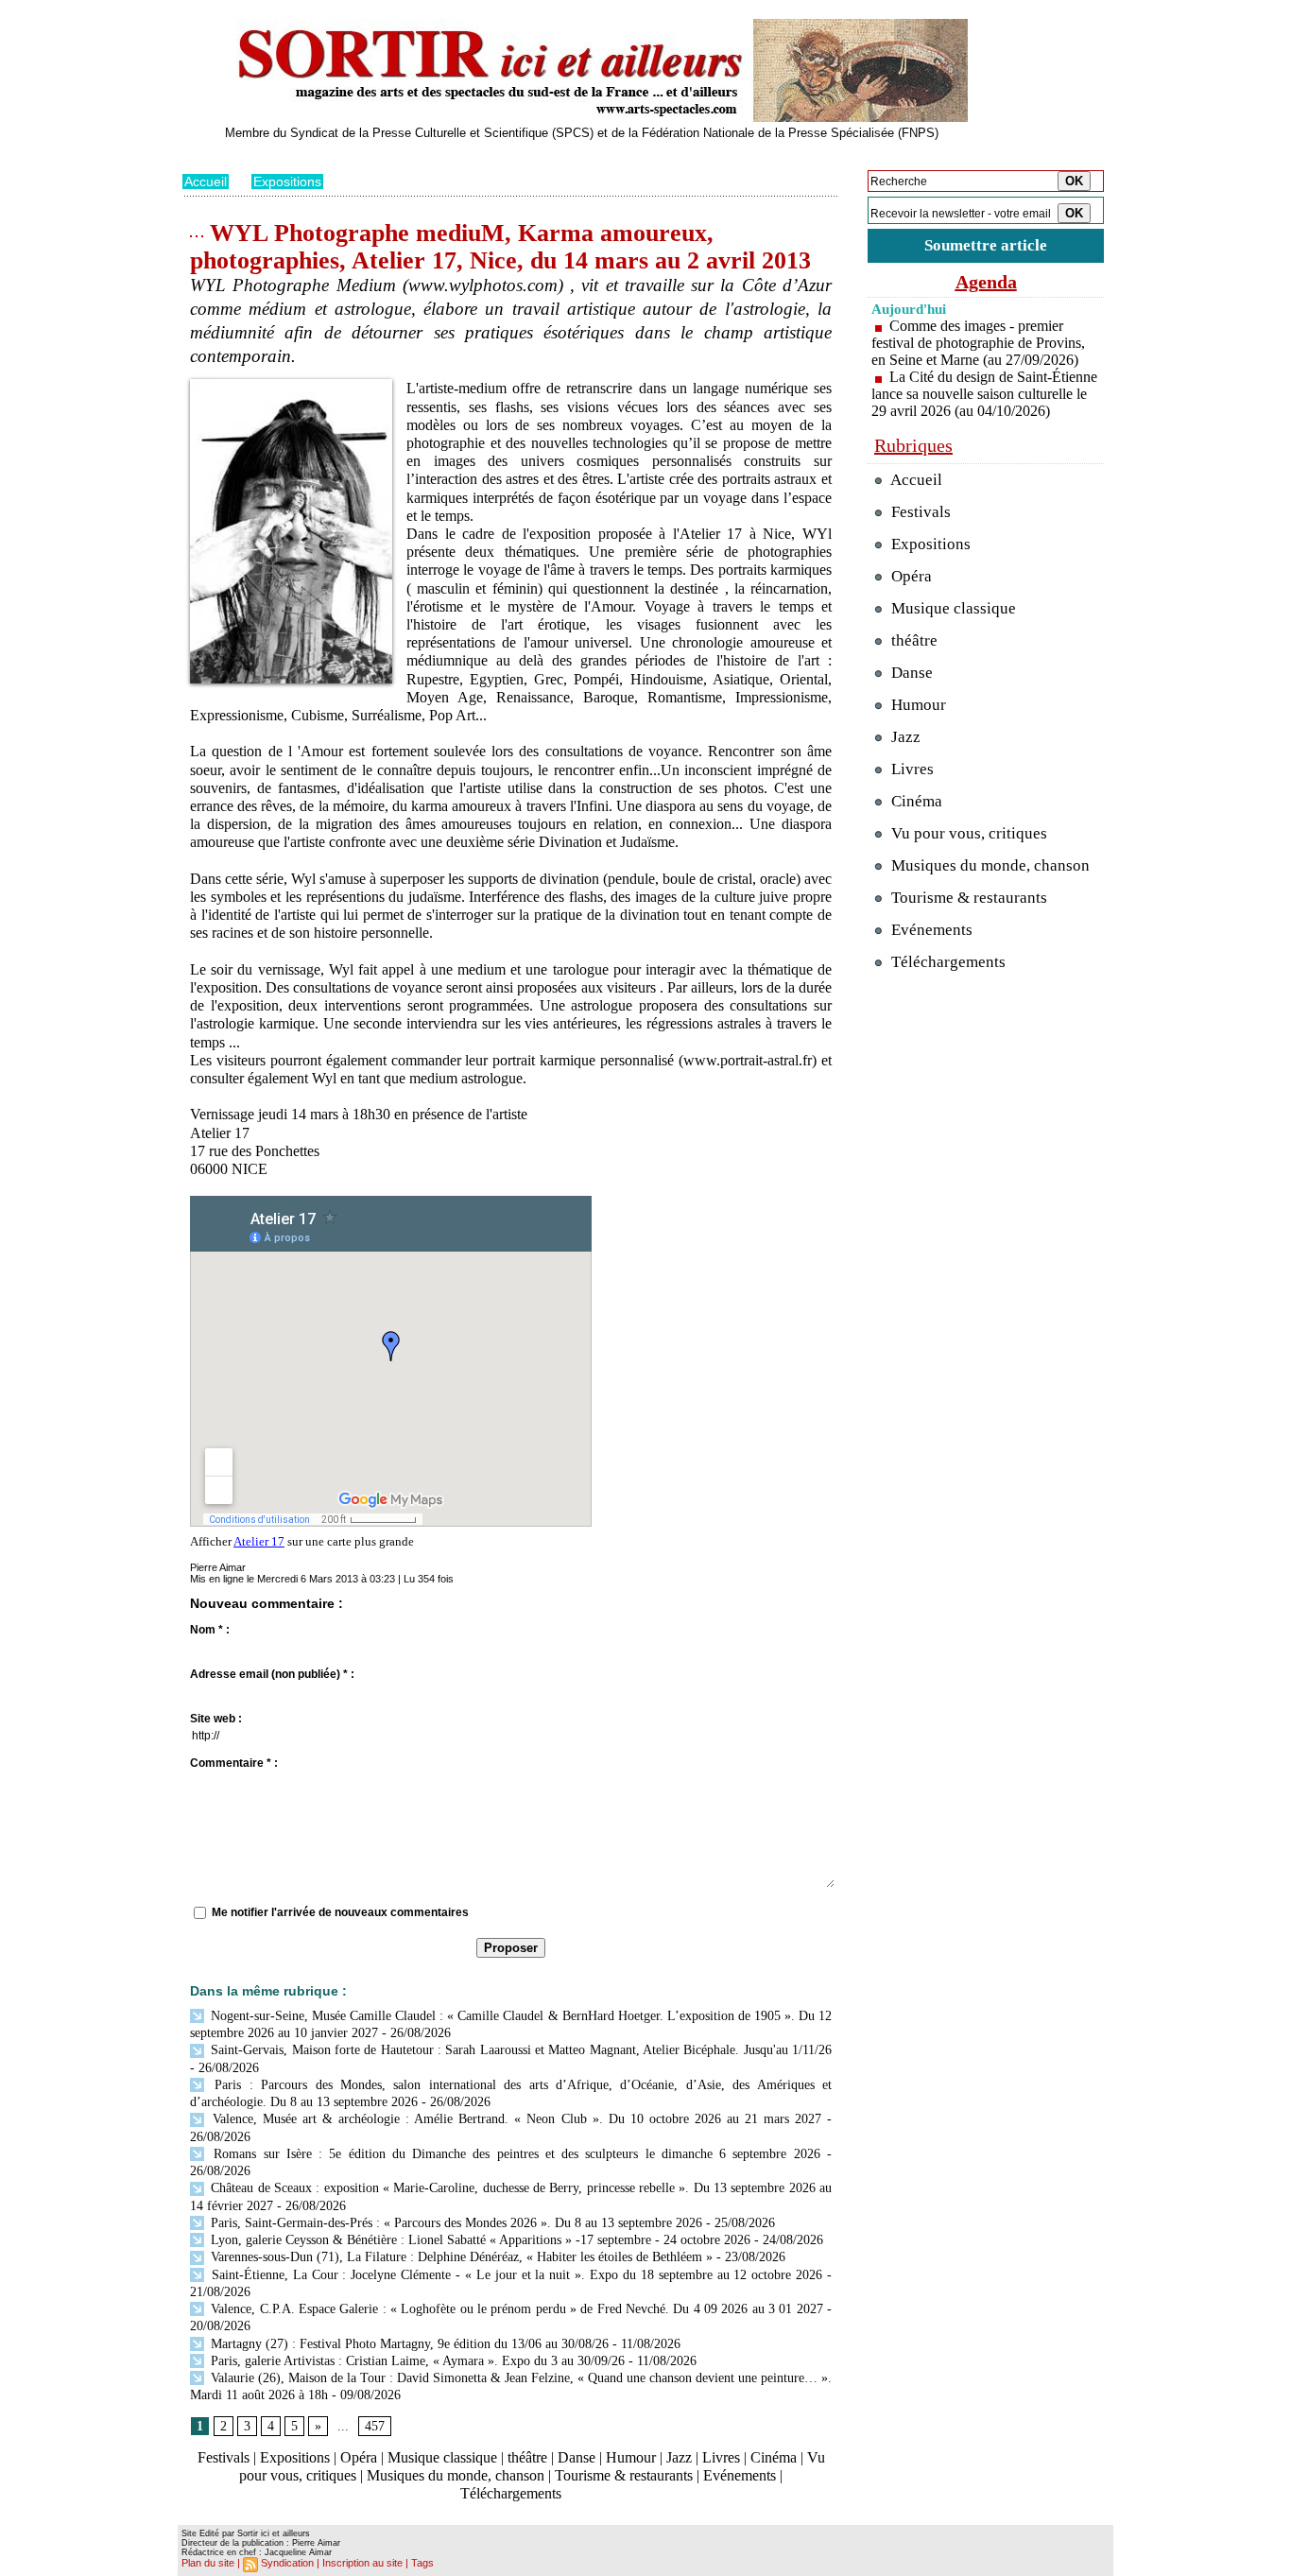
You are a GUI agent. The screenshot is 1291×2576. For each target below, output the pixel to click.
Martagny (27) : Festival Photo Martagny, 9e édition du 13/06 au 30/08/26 (408, 2344)
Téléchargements (511, 2493)
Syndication (287, 2563)
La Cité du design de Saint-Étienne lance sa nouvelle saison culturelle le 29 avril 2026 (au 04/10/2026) (984, 394)
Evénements (740, 2475)
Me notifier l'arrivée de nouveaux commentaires (340, 1912)
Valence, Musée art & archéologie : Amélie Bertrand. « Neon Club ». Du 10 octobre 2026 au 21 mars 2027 (514, 2119)
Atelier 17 (259, 1541)
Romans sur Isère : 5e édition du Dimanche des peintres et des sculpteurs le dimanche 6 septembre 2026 (514, 2154)
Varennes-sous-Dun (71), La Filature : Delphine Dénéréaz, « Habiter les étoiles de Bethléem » (460, 2257)
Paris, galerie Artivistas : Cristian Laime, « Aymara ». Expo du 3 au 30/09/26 (416, 2361)
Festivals (224, 2457)
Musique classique (442, 2457)
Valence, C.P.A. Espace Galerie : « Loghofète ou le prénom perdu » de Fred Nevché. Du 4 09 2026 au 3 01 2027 (515, 2309)
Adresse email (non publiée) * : (272, 1674)
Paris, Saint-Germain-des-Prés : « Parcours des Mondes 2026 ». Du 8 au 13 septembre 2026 (455, 2223)
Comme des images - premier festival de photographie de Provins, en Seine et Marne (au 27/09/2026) (978, 343)
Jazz (679, 2457)
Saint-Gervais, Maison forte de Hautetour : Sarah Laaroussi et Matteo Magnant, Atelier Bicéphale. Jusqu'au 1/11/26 (519, 2050)
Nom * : (210, 1630)
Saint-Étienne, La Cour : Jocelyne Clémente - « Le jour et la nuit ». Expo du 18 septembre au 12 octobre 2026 (515, 2275)
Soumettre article (986, 245)
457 (375, 2426)
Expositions (287, 182)
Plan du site (208, 2563)
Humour (631, 2457)
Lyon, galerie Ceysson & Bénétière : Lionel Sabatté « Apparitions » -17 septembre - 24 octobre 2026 (479, 2240)
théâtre (527, 2457)
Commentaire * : (234, 1763)
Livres (721, 2457)
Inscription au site (362, 2563)
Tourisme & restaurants (624, 2475)
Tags (422, 2563)
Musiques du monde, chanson (456, 2475)
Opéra (359, 2457)
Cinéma (774, 2457)
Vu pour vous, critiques (967, 833)
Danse (577, 2457)
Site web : (216, 1719)
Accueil (206, 182)
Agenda (986, 282)
